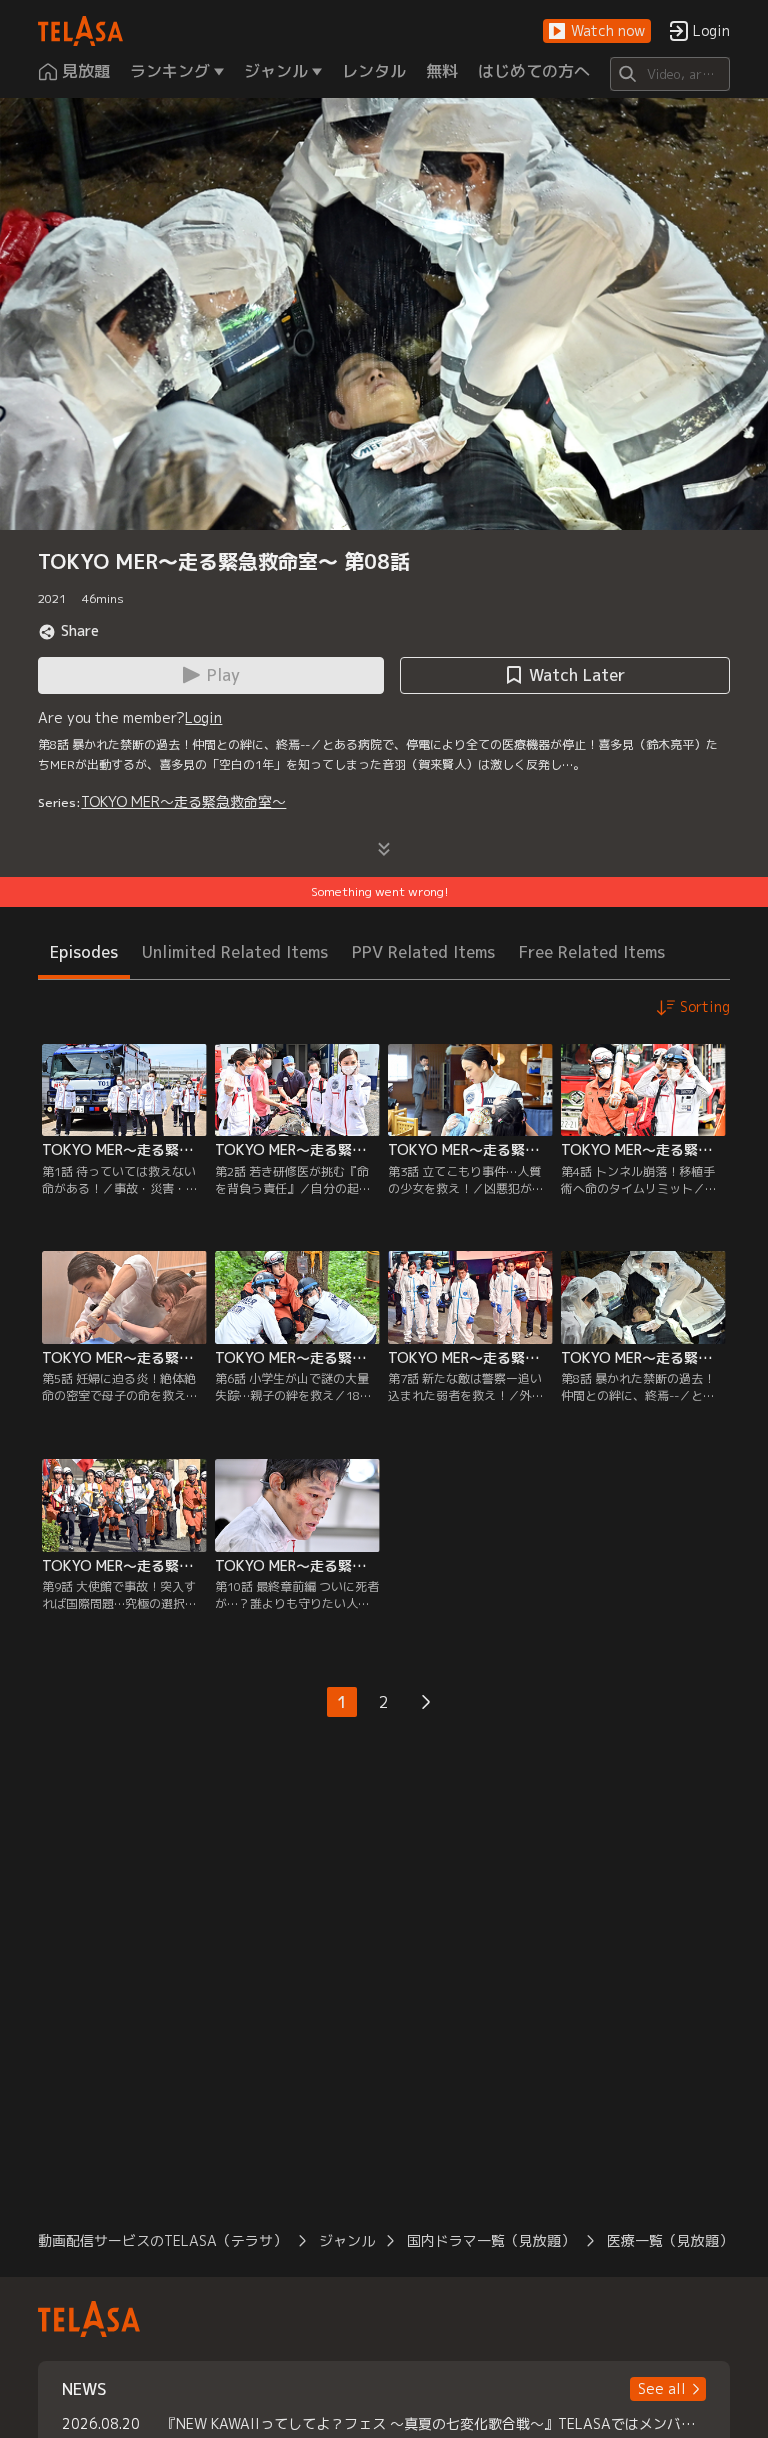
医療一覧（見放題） (670, 2240)
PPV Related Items (423, 952)
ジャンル (347, 2240)
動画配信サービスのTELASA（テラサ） (162, 2240)
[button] (597, 31)
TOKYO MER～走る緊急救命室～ (183, 801)
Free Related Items (592, 952)
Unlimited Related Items (235, 952)
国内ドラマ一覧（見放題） (491, 2240)
